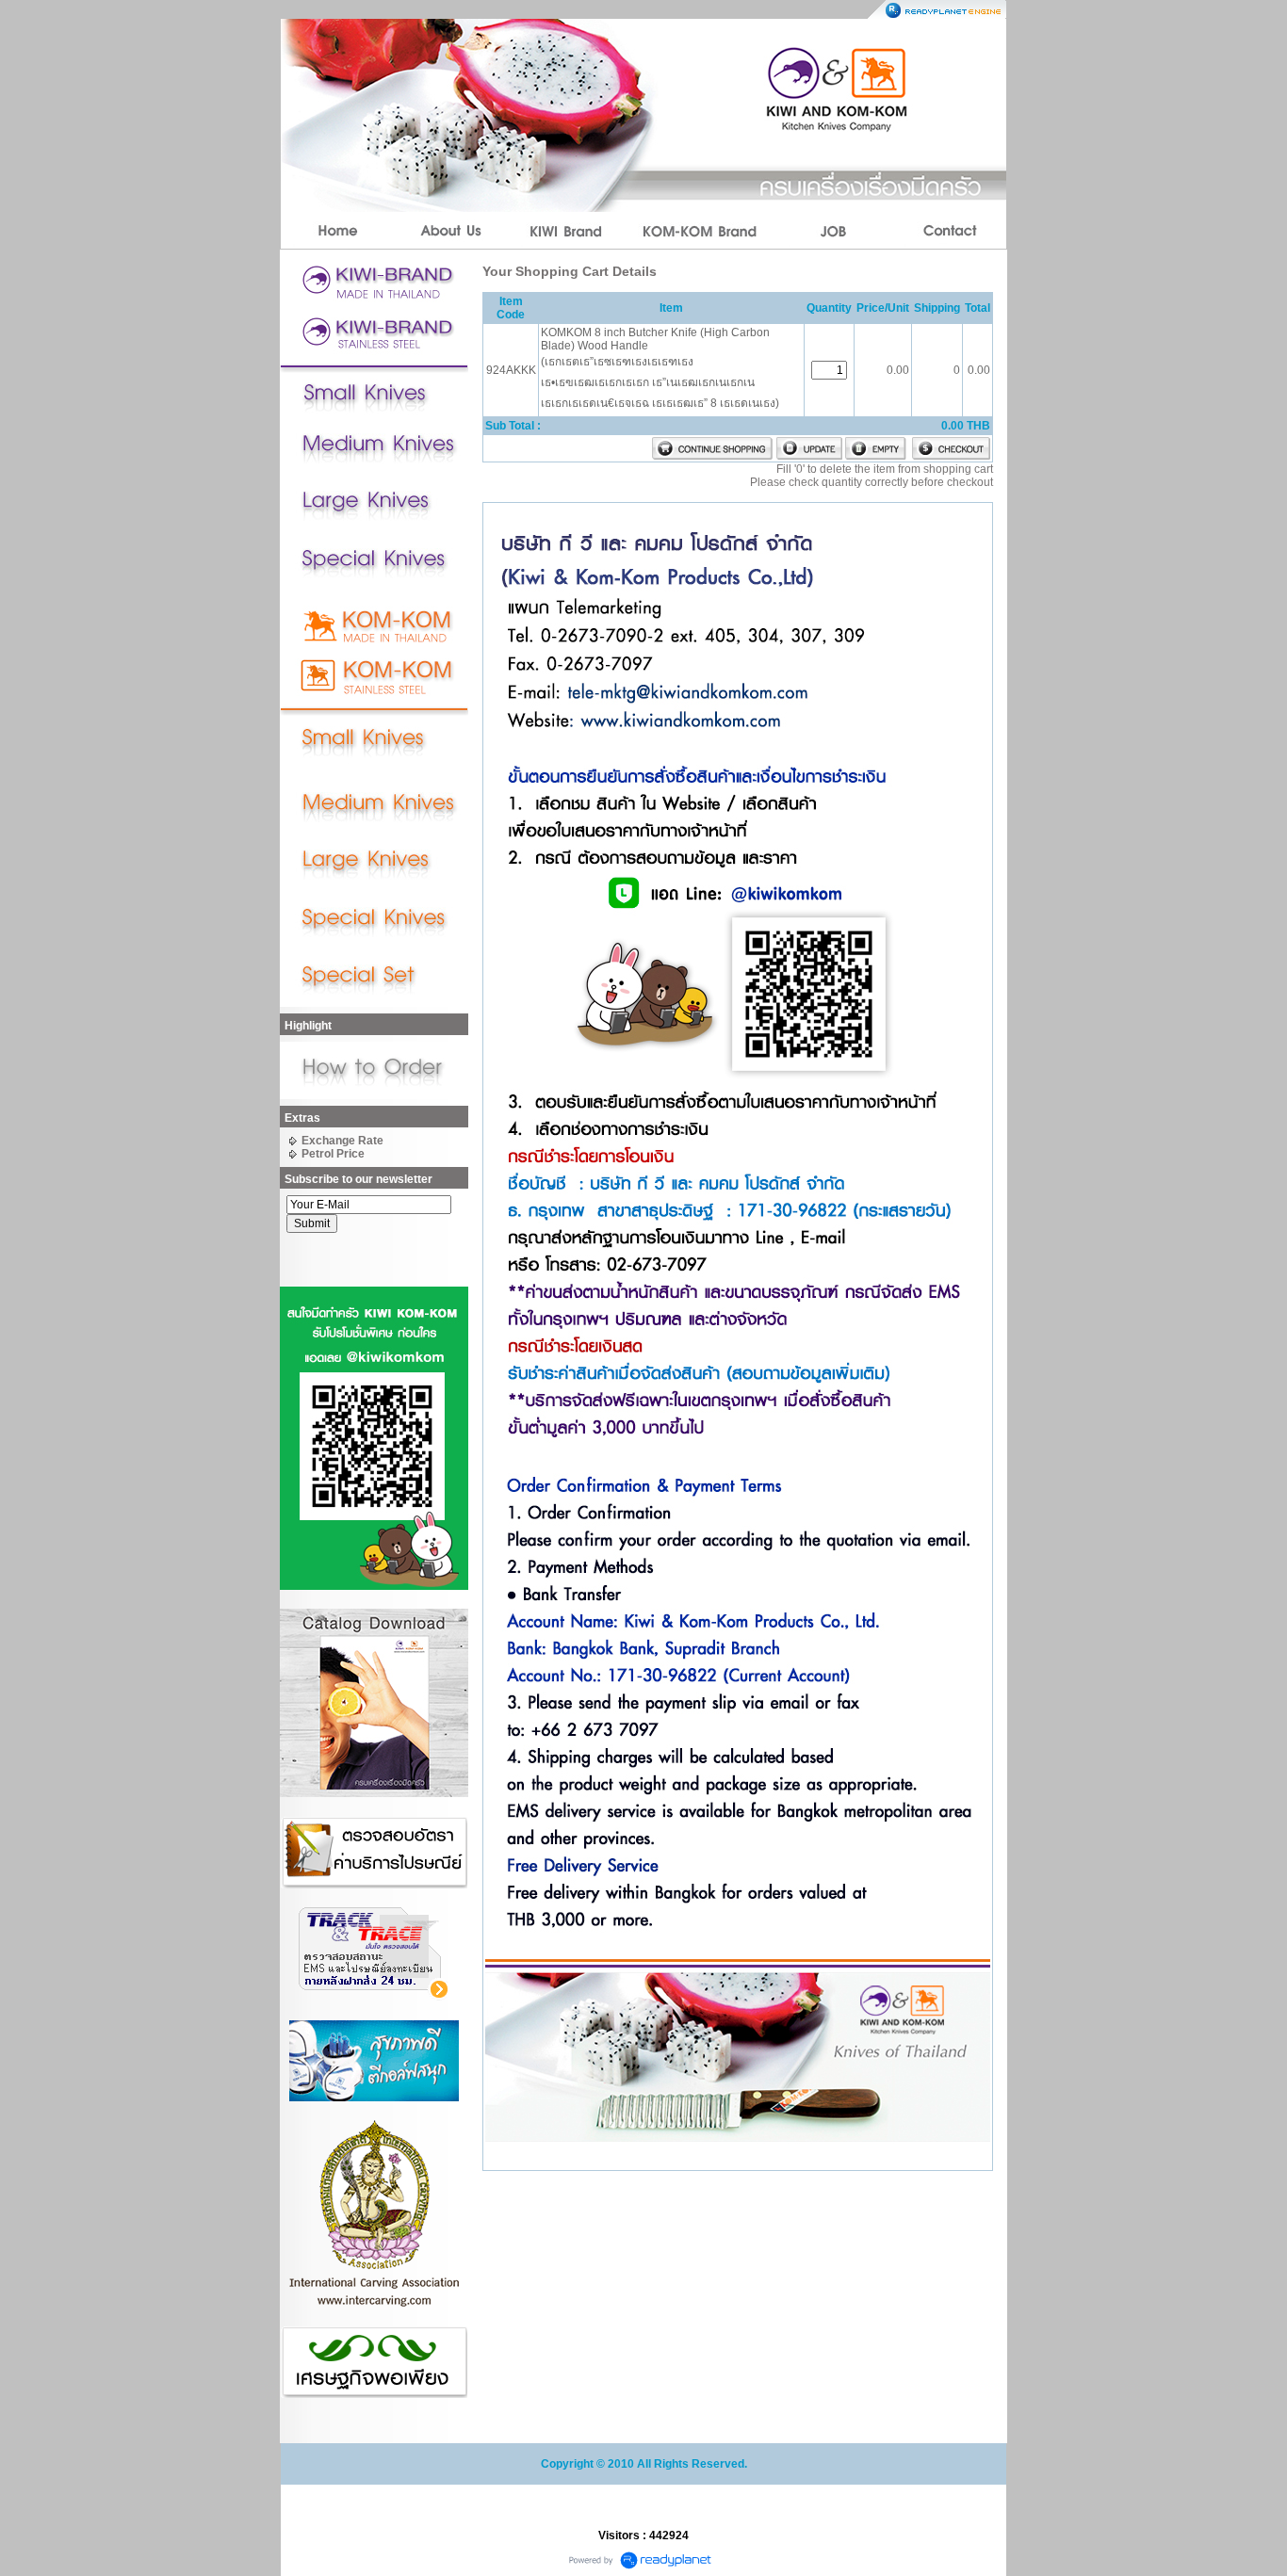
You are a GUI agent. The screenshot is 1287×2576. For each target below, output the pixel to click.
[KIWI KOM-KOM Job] (834, 231)
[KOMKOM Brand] (700, 231)
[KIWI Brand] (566, 231)
